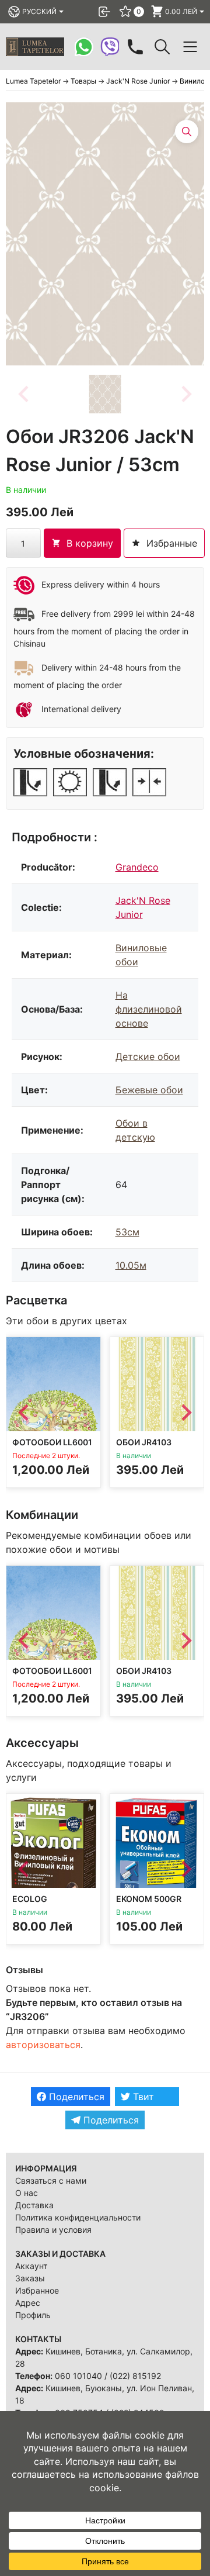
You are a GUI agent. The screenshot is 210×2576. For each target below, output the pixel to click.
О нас (27, 2193)
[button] (105, 394)
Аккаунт (31, 2266)
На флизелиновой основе (149, 1009)
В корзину (90, 543)
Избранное (37, 2290)
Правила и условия (53, 2230)
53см (127, 1232)
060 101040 (78, 2376)
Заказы (30, 2278)
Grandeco (137, 867)
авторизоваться (43, 2045)
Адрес (28, 2303)
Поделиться (75, 2097)
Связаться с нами (51, 2180)
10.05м (131, 1265)
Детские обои (148, 1056)
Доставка (34, 2205)
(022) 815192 (135, 2376)
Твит (142, 2097)
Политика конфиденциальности (78, 2217)
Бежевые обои (149, 1090)
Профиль (33, 2315)
